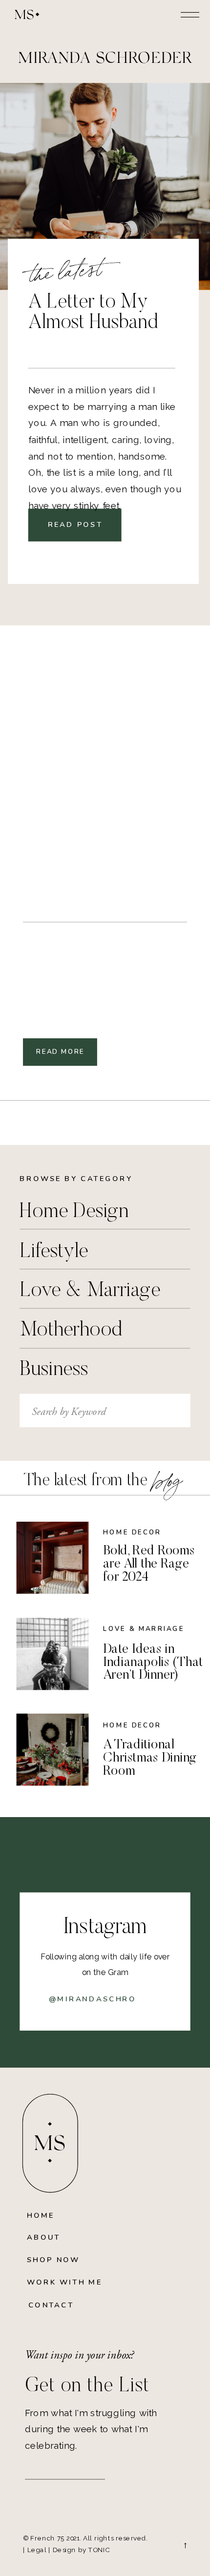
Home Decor (132, 1532)
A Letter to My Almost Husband (93, 313)
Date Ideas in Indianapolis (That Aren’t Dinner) (153, 1662)
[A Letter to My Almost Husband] (105, 187)
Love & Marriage (144, 1629)
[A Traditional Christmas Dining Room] (53, 1749)
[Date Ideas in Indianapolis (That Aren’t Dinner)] (53, 1654)
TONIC (99, 2550)
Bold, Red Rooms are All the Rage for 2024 (149, 1564)
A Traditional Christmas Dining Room (150, 1758)
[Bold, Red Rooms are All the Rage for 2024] (53, 1558)
